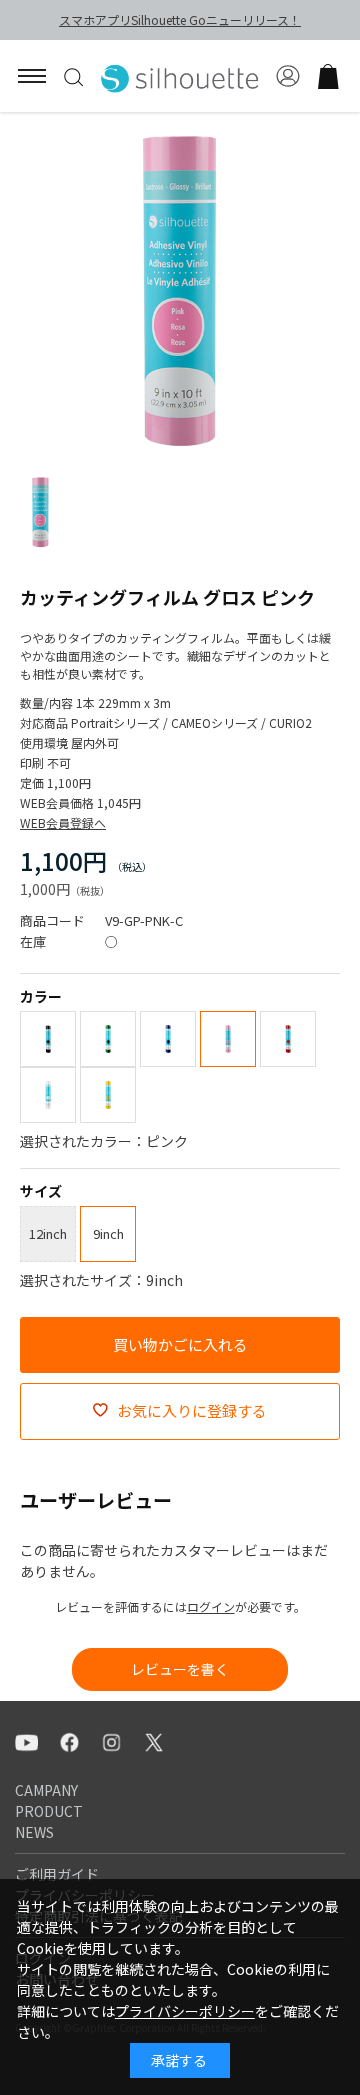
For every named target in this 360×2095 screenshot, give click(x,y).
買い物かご (328, 76)
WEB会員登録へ (63, 822)
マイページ (288, 76)
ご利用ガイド (57, 1874)
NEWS (34, 1832)
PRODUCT (49, 1811)
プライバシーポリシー (185, 2011)
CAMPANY (46, 1790)
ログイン (211, 1606)
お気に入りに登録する (192, 1410)
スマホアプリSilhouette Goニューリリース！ (180, 19)
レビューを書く (180, 1669)
